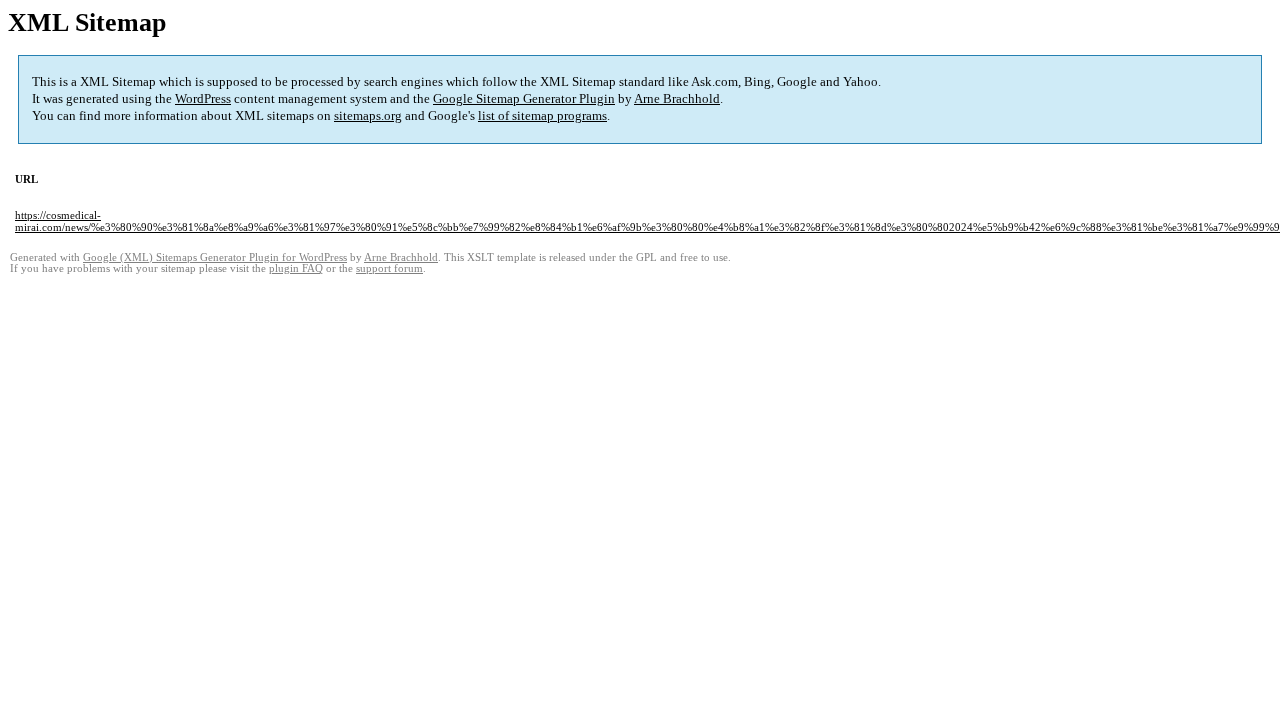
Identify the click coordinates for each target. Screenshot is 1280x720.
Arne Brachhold (677, 98)
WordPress (203, 98)
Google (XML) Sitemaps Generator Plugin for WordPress (215, 257)
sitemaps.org (368, 115)
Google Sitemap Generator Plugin (524, 98)
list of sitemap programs (542, 115)
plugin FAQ (296, 268)
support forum (389, 268)
